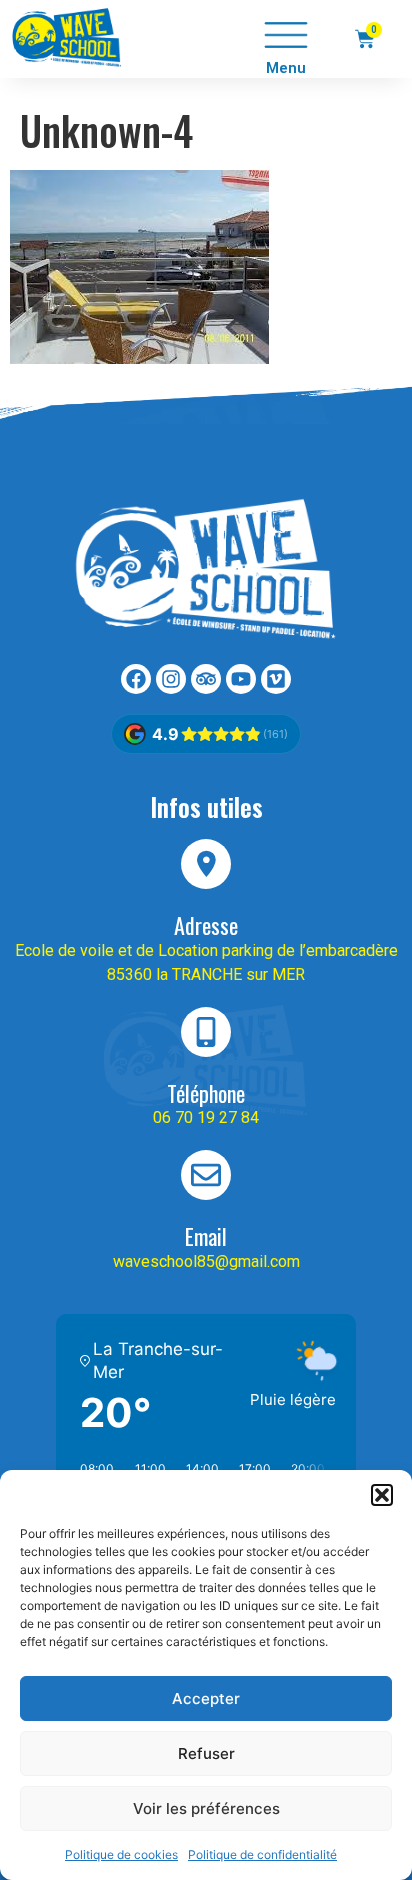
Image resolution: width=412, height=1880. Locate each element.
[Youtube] (241, 679)
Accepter (206, 1698)
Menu (286, 68)
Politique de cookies (121, 1854)
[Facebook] (136, 679)
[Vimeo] (276, 679)
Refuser (206, 1753)
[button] (382, 1495)
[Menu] (286, 35)
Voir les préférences (206, 1808)
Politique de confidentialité (262, 1854)
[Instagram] (171, 679)
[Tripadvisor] (206, 679)
